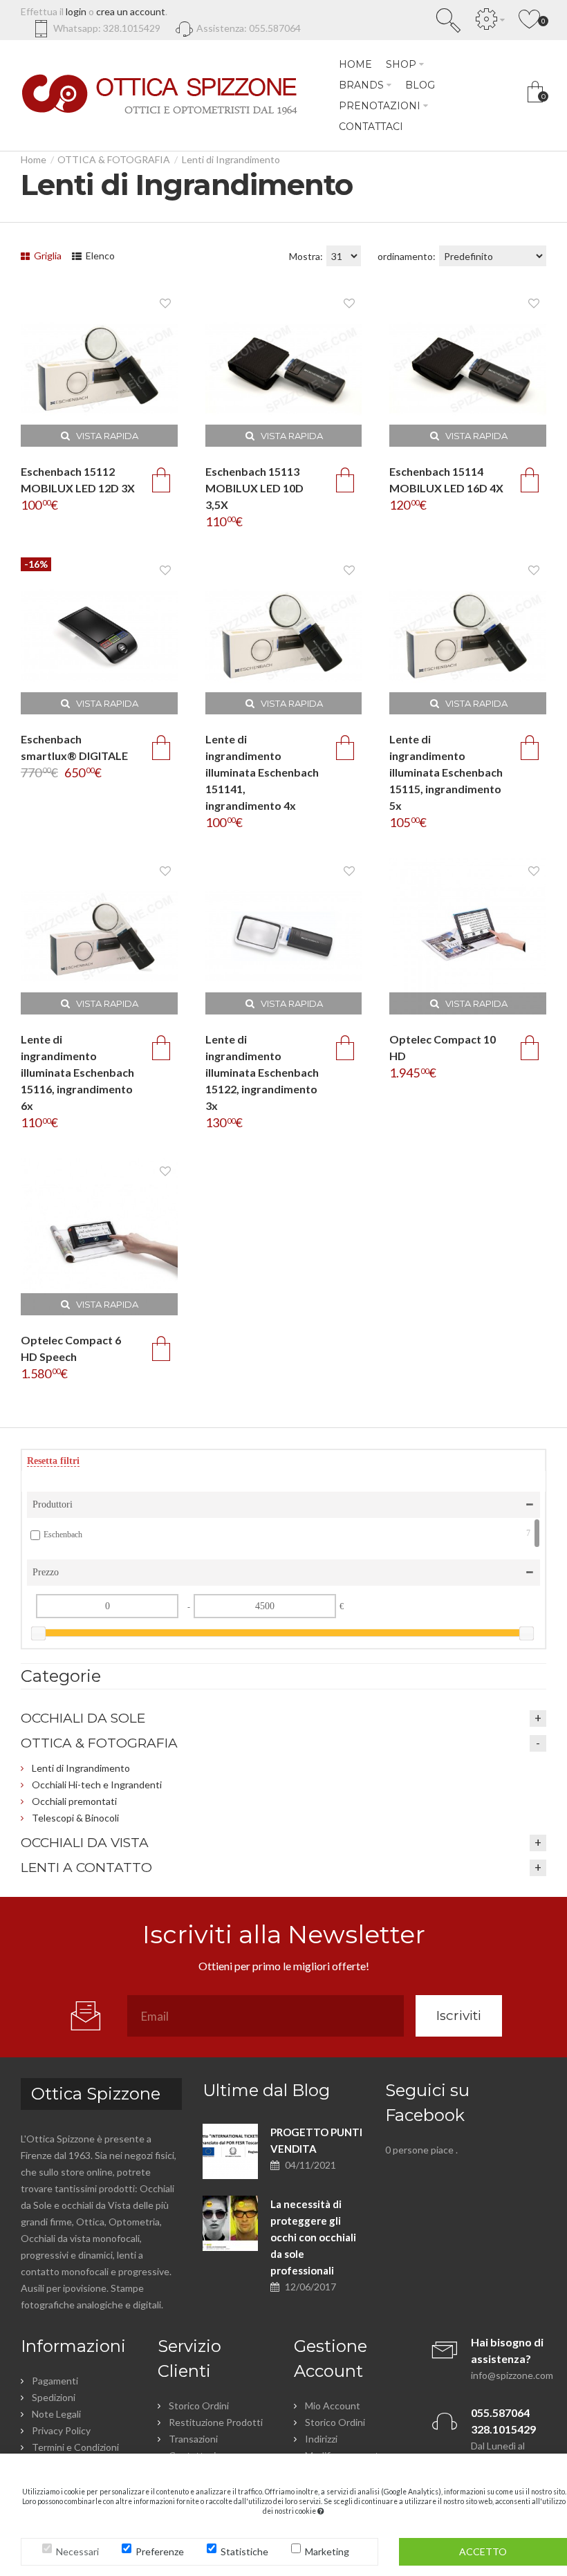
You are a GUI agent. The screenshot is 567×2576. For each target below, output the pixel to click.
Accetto (483, 2551)
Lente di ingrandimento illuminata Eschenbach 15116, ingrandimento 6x (77, 1072)
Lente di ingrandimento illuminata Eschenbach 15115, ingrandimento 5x (446, 772)
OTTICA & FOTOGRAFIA (114, 159)
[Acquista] (161, 480)
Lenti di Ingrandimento (231, 159)
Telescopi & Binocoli (75, 1818)
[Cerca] (449, 20)
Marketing (327, 2551)
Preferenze (160, 2551)
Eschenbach (287, 1534)
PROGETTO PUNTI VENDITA (316, 2140)
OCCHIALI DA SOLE (83, 1718)
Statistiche (244, 2551)
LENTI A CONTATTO (86, 1868)
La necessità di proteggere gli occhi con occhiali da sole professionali (313, 2237)
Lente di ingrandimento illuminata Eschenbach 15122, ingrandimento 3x (262, 1072)
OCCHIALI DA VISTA (85, 1843)
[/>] (230, 2151)
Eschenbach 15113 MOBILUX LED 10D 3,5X (254, 488)
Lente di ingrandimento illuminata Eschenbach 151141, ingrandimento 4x (262, 772)
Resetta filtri (53, 1461)
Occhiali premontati (74, 1801)
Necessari (77, 2551)
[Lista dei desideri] (165, 303)
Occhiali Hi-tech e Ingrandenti (97, 1785)
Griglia (47, 256)
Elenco (99, 256)
